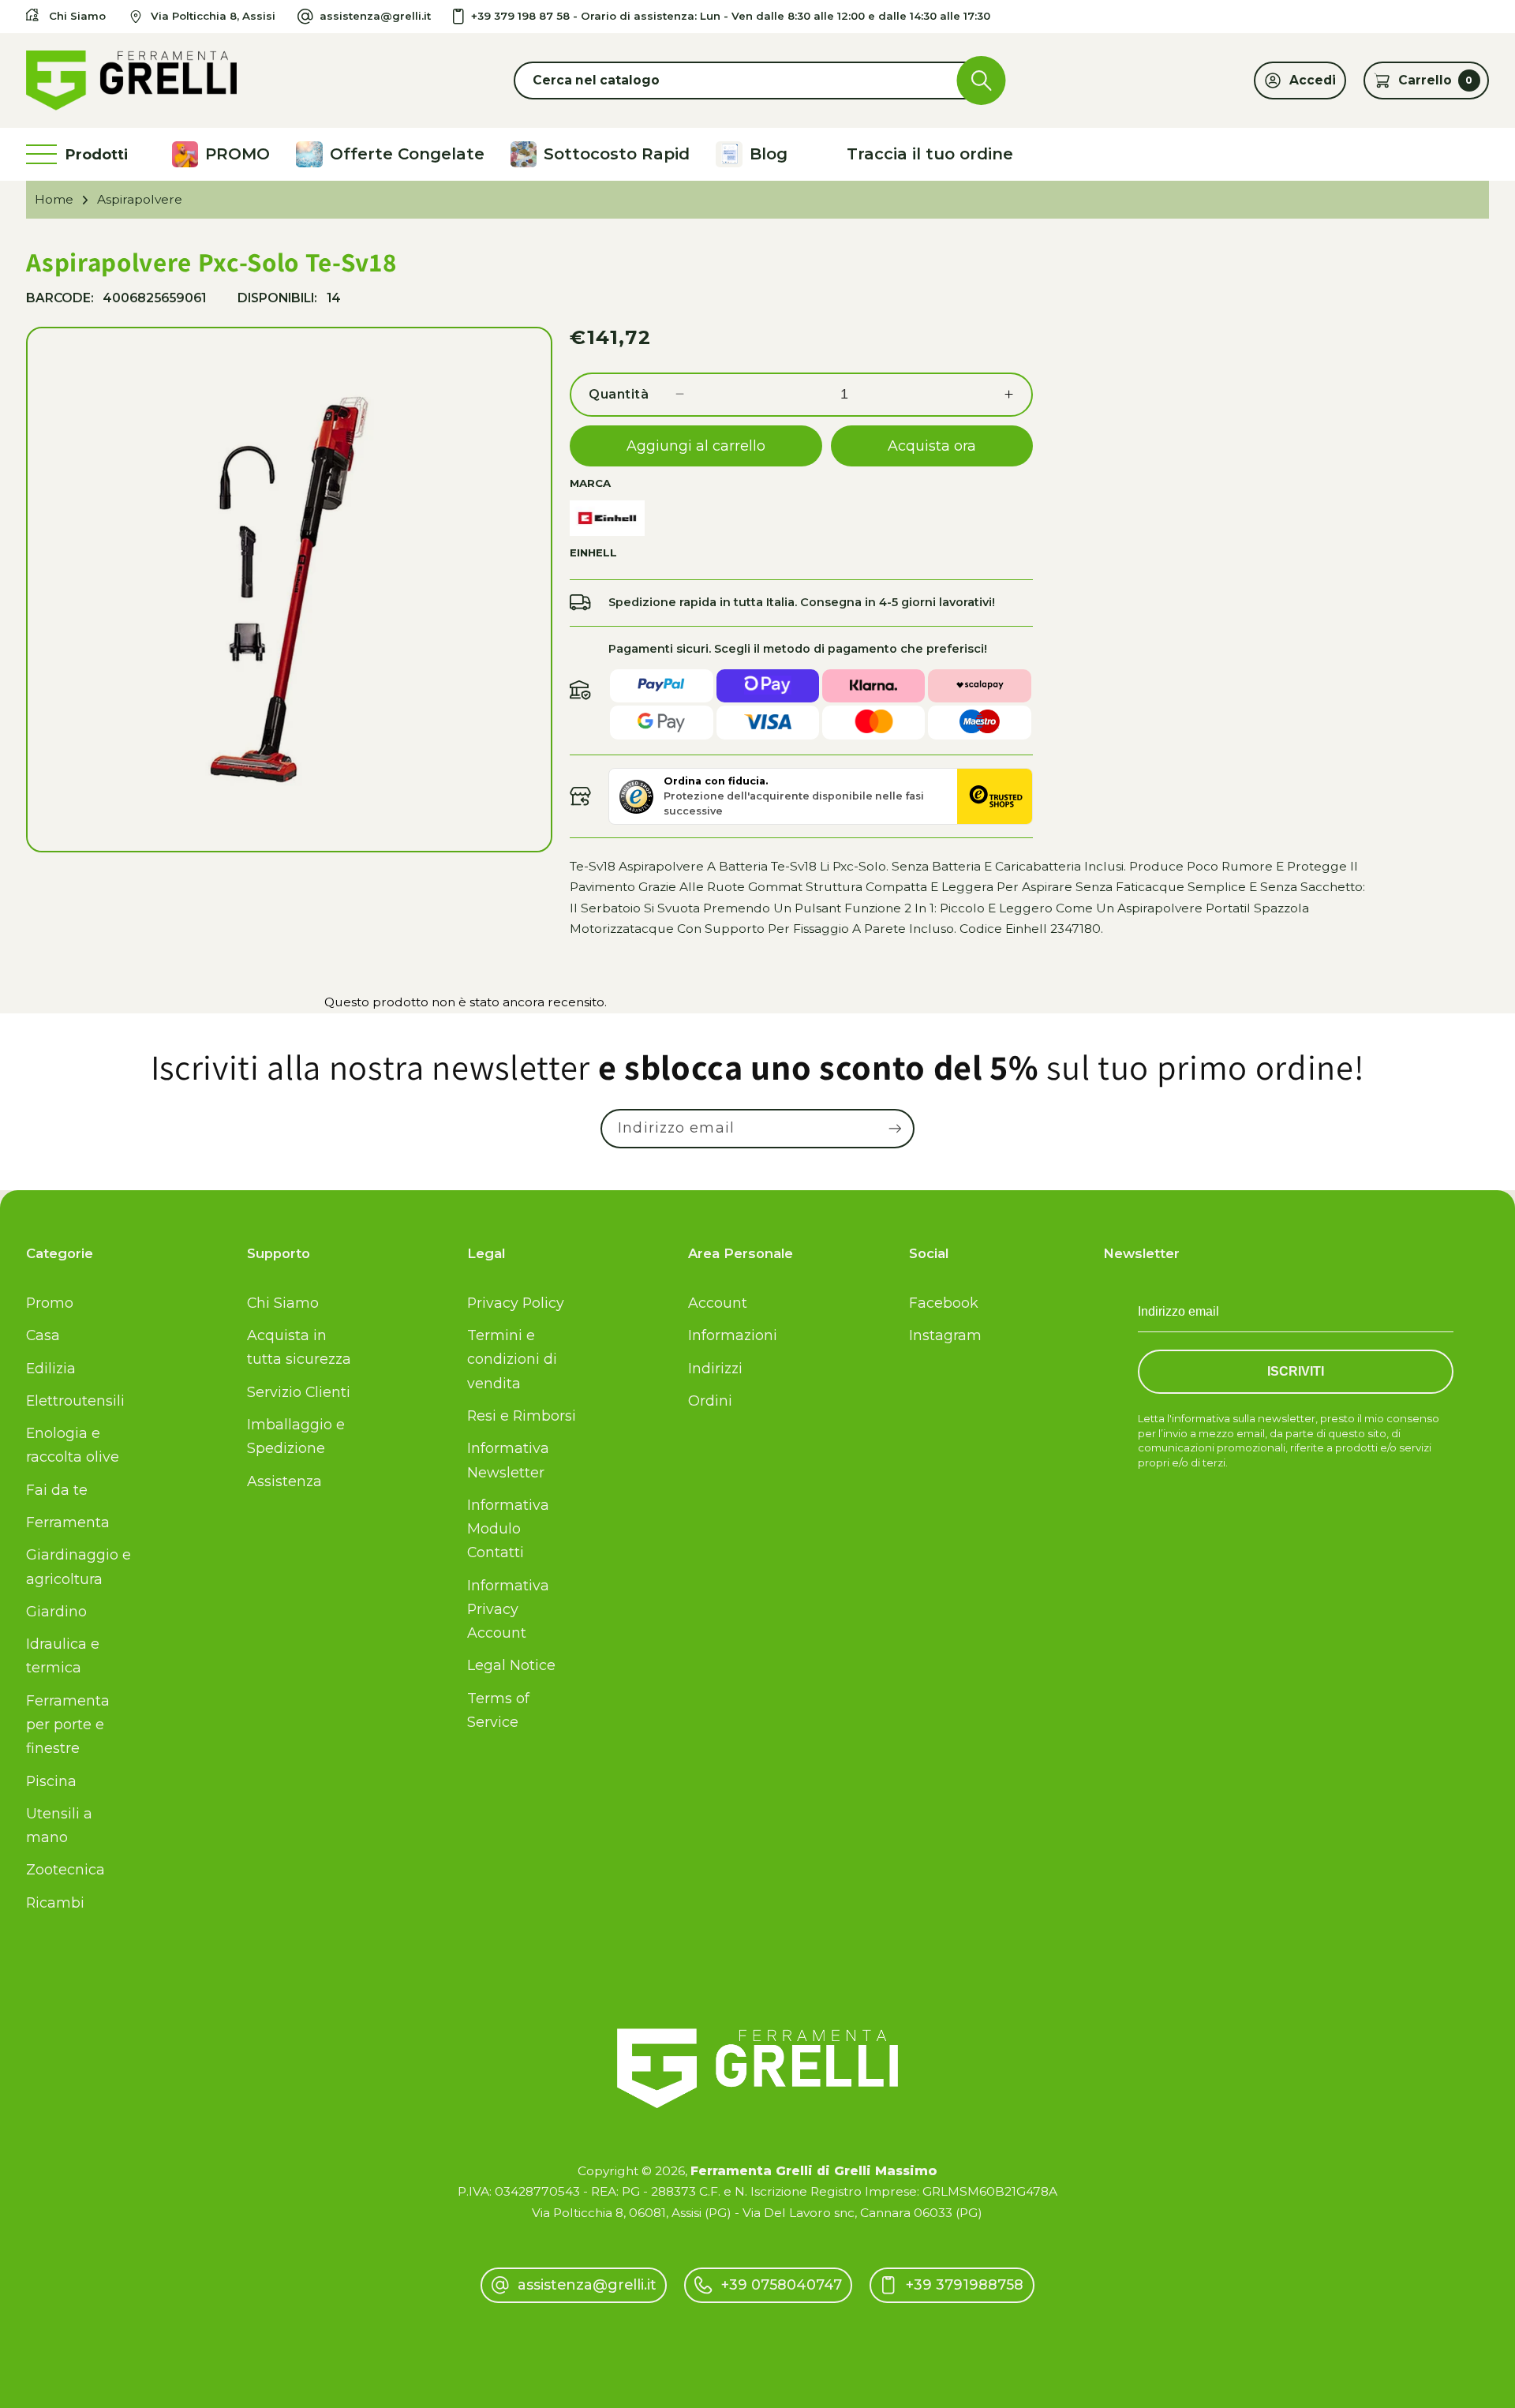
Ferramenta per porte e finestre (68, 1724)
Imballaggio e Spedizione (296, 1436)
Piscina (51, 1781)
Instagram (945, 1335)
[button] (757, 81)
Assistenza (284, 1481)
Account (718, 1303)
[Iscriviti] (895, 1129)
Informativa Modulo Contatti (508, 1528)
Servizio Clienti (299, 1392)
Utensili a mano (59, 1825)
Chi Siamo (283, 1303)
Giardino (56, 1611)
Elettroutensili (75, 1401)
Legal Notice (511, 1665)
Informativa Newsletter (508, 1460)
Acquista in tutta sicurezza (299, 1347)
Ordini (710, 1401)
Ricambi (55, 1902)
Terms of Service (498, 1710)
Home (54, 199)
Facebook (944, 1303)
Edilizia (51, 1368)
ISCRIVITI (1296, 1371)
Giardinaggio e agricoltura (79, 1566)
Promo (50, 1303)
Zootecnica (65, 1869)
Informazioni (733, 1335)
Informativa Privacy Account (508, 1609)
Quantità (619, 394)
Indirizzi (715, 1368)
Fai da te (57, 1490)
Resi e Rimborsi (522, 1416)
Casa (43, 1335)
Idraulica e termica (63, 1655)
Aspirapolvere (140, 199)
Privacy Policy (516, 1303)
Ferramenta (68, 1522)
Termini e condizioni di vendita (512, 1359)
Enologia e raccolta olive (73, 1445)
